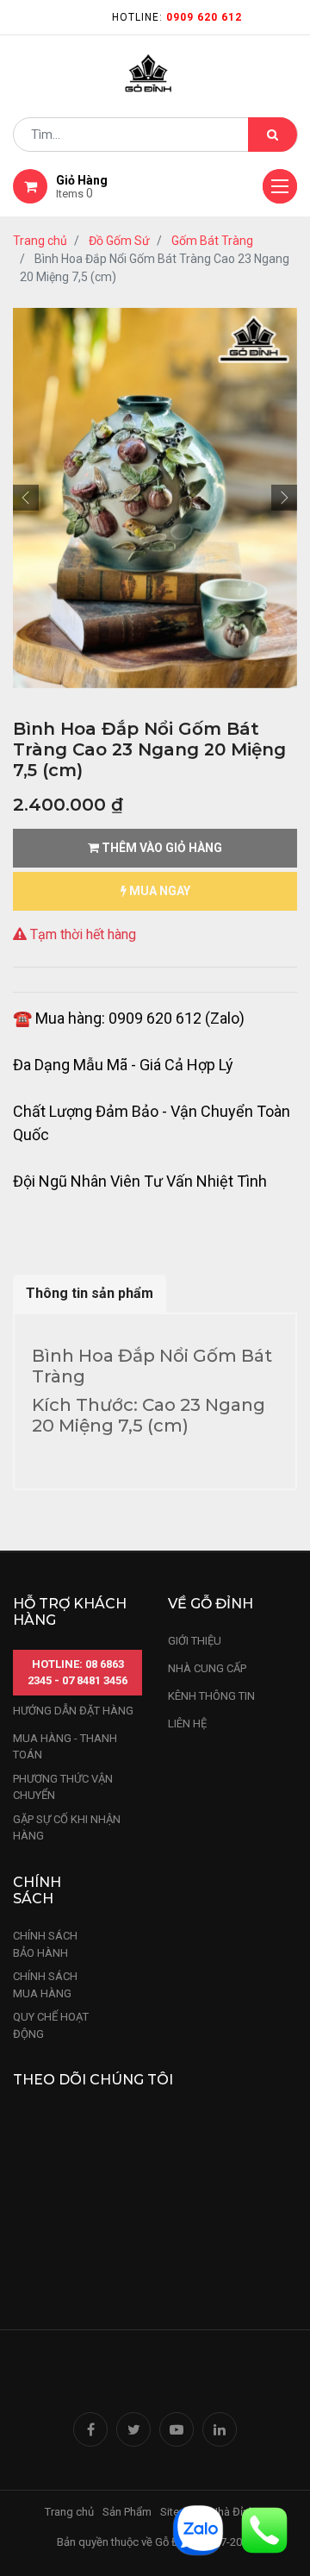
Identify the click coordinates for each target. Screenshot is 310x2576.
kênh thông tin (211, 1696)
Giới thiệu (196, 1641)
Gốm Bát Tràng (212, 241)
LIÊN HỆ (187, 1724)
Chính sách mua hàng (45, 1985)
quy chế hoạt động (51, 2025)
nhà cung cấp (207, 1668)
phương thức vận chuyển (63, 1787)
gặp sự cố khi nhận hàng (67, 1828)
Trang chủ (40, 241)
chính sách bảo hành (45, 1944)
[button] (26, 498)
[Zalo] (198, 2529)
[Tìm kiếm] (273, 135)
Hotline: (177, 17)
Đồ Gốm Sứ (119, 241)
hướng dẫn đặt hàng (73, 1711)
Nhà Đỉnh (234, 2512)
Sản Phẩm (127, 2512)
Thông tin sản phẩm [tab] (90, 1293)
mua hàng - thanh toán (65, 1747)
